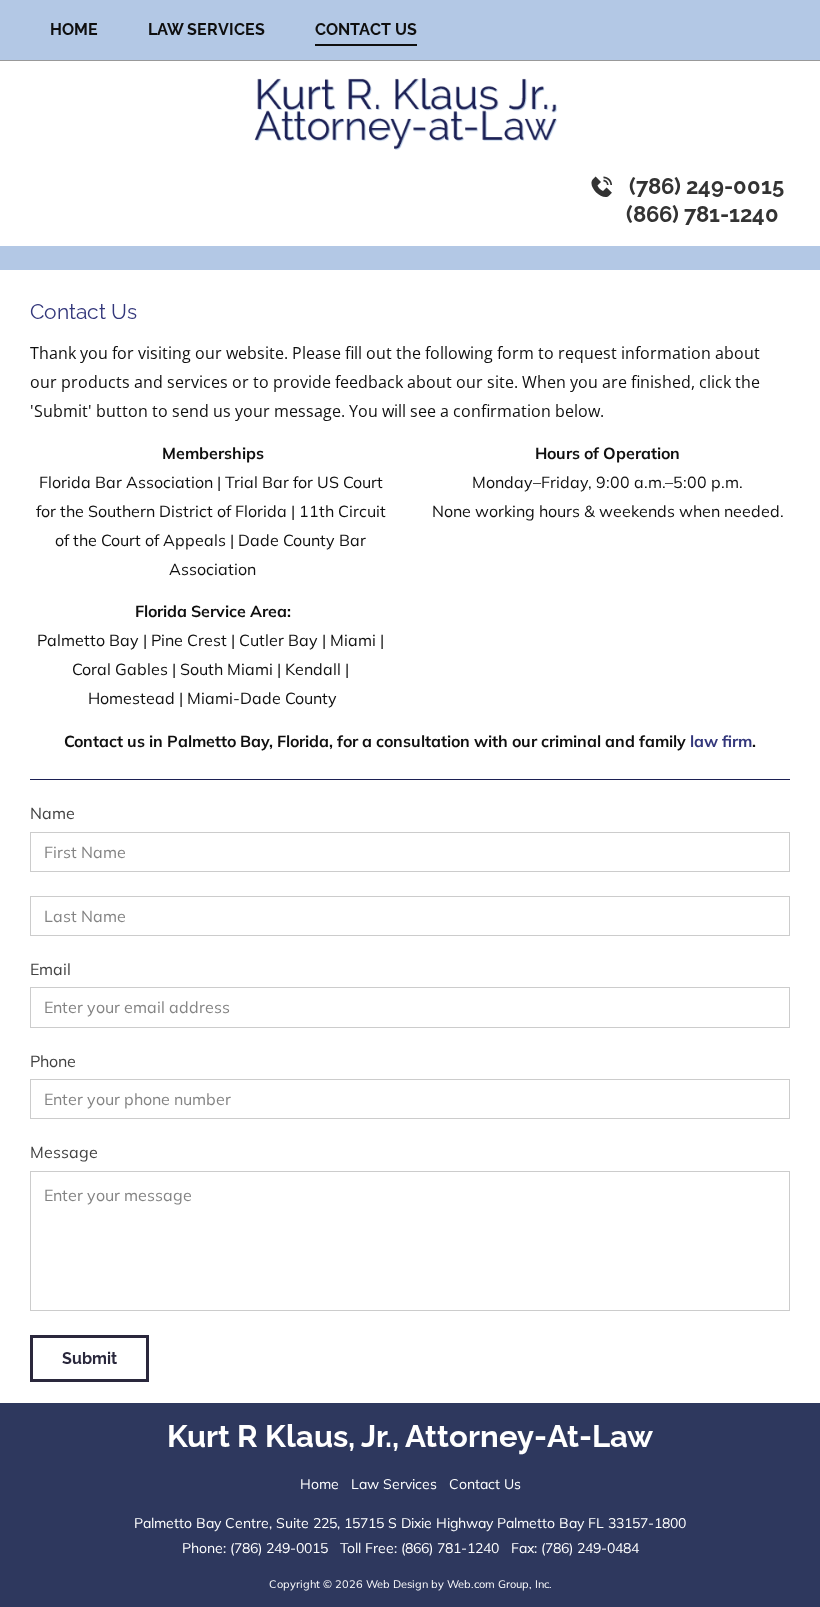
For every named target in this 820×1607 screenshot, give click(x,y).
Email (50, 969)
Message (64, 1152)
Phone (53, 1061)
